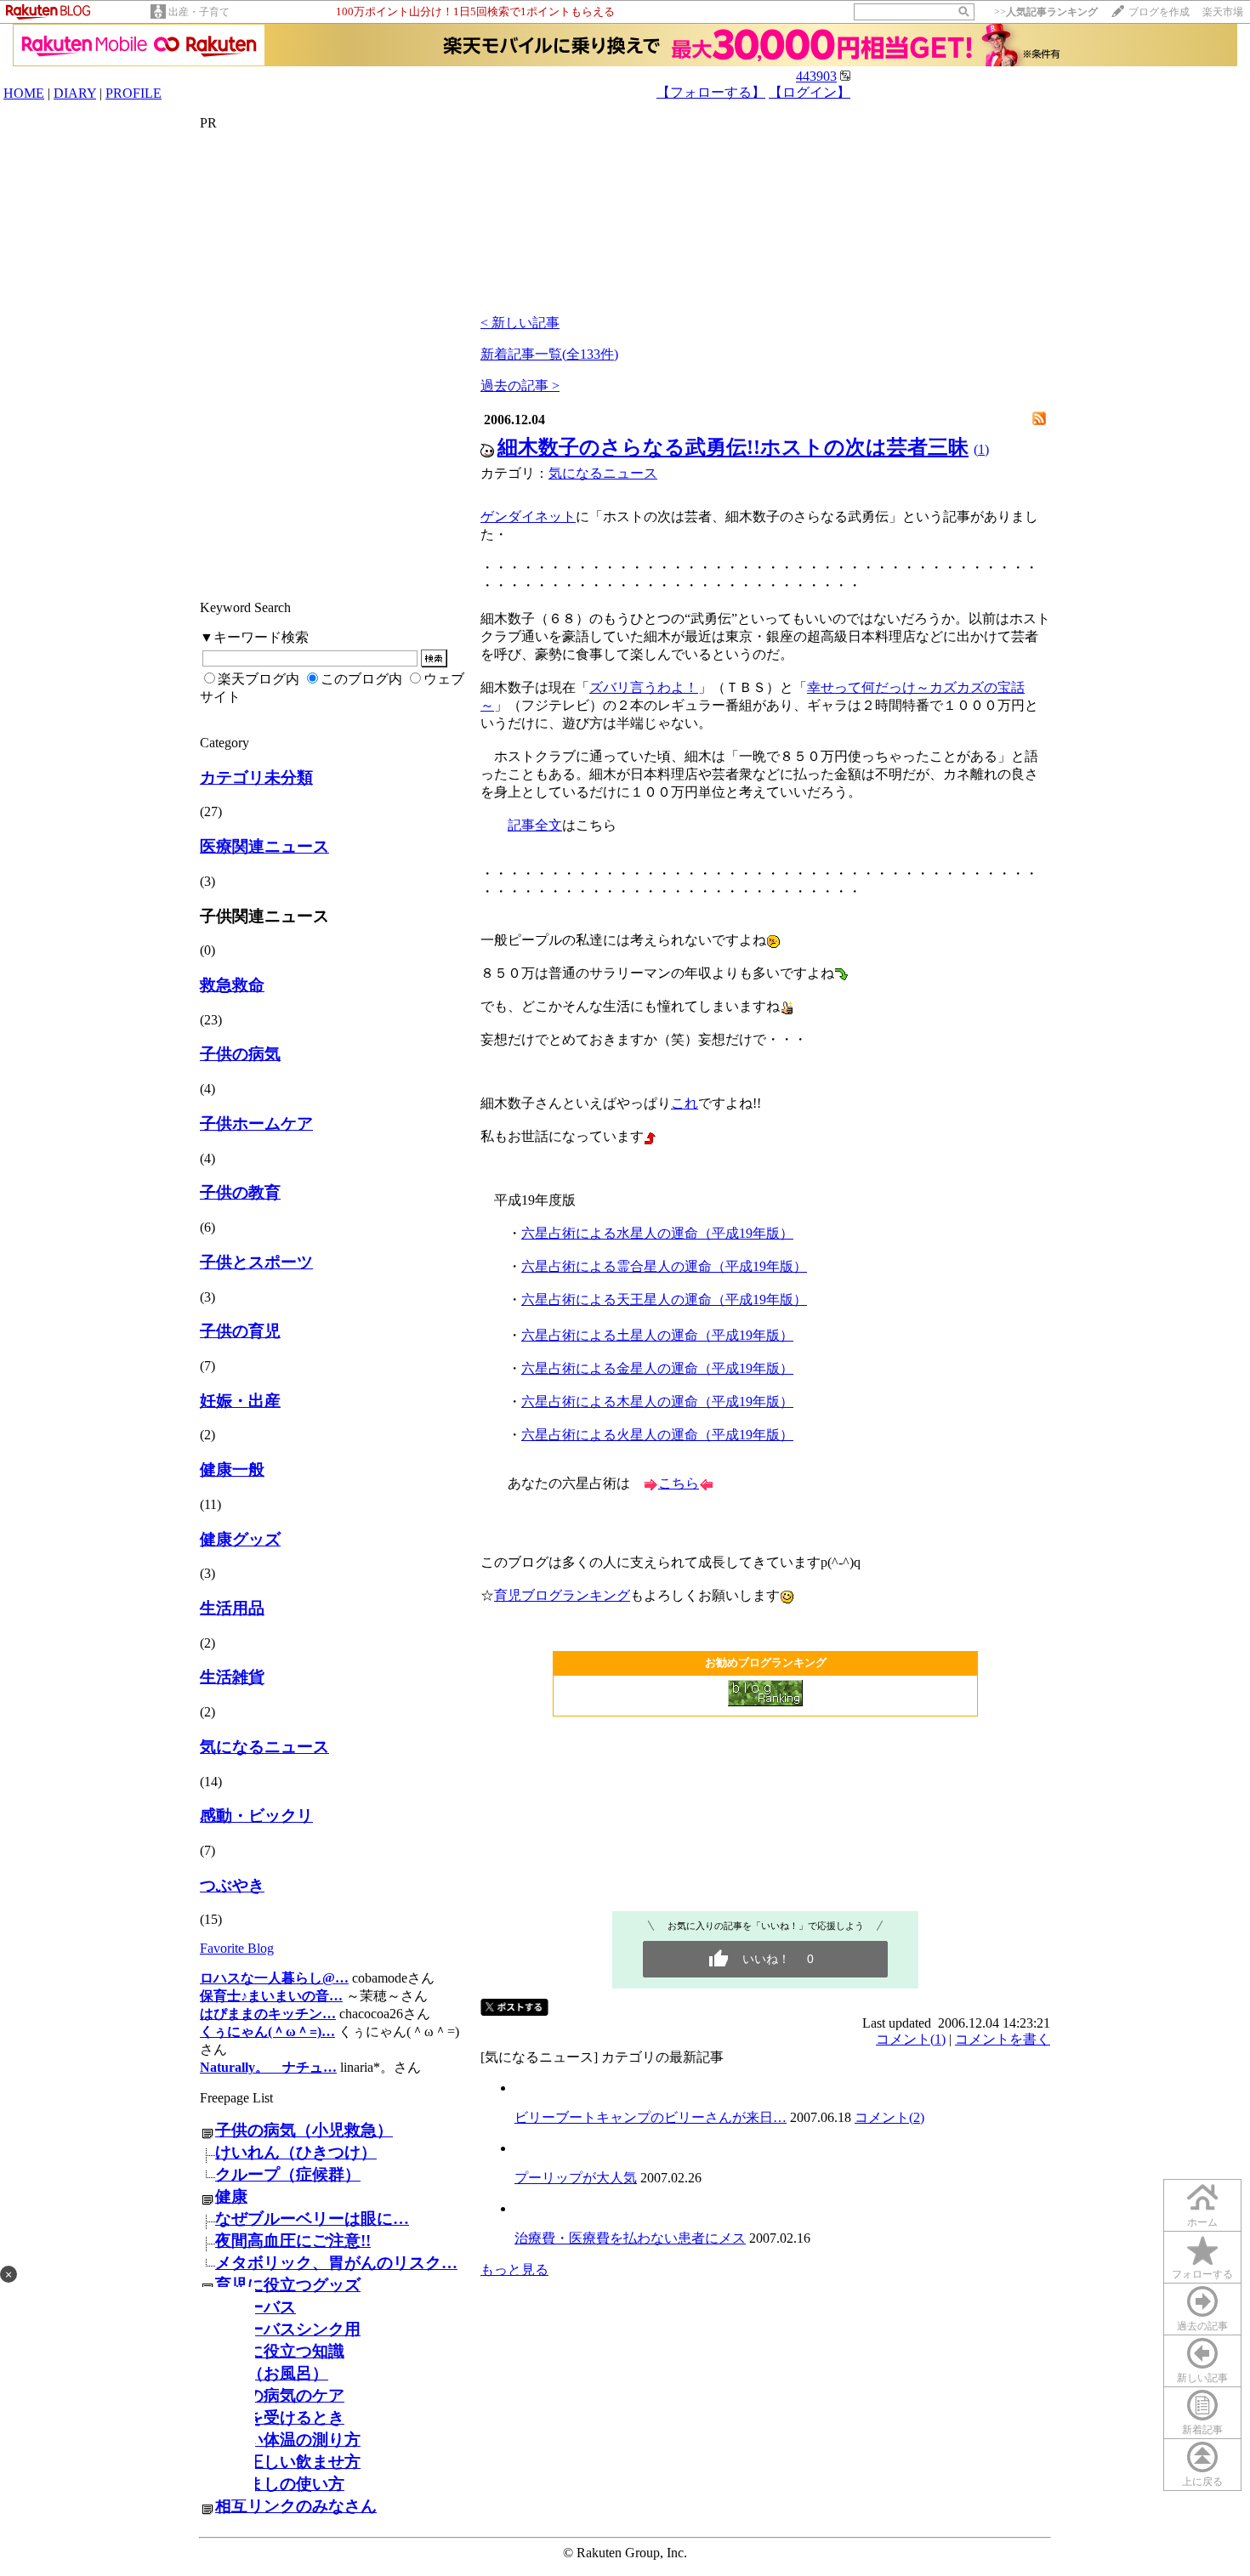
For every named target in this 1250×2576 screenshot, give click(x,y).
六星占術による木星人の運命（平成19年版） (657, 1401)
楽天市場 (1223, 12)
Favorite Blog (237, 1948)
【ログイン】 (810, 92)
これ (685, 1103)
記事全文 (535, 825)
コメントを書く (1003, 2039)
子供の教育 (240, 1192)
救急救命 (232, 985)
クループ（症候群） (288, 2174)
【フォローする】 (711, 92)
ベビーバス (256, 2307)
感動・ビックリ (256, 1816)
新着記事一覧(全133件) (549, 354)
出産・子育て (199, 12)
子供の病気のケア (280, 2395)
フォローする (1202, 2274)
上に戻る (1202, 2482)
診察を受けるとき (280, 2417)
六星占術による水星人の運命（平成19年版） (657, 1233)
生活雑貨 (232, 1677)
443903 (816, 76)
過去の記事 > (520, 386)
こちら (679, 1483)
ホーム (1202, 2222)
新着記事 (1202, 2430)
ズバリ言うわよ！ (644, 687)
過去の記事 (1202, 2326)
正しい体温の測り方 (288, 2440)
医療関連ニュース (264, 846)
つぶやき (232, 1885)
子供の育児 (240, 1331)
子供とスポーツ (256, 1262)
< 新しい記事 (520, 323)
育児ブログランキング (562, 1595)
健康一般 (232, 1470)
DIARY (75, 93)
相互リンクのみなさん (296, 2506)
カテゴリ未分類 (256, 777)
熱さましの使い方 (280, 2484)
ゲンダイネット (528, 516)
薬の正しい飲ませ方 (288, 2462)
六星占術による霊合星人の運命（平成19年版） (664, 1266)
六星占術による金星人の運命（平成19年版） (657, 1368)
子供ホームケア (256, 1123)
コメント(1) (911, 2039)
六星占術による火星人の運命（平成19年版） (657, 1435)
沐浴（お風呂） (272, 2373)
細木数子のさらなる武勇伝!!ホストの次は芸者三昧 (733, 447)
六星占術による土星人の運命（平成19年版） (657, 1335)
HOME (24, 93)
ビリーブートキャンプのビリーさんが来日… (651, 2117)
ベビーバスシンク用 (288, 2329)
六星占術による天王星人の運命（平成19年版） (664, 1299)
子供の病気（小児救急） (304, 2130)
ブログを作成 (1159, 12)
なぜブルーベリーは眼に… (312, 2219)
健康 (231, 2196)
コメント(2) (889, 2117)
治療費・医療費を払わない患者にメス (630, 2238)
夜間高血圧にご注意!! (293, 2241)
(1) (981, 449)
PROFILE (134, 93)
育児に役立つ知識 (280, 2351)
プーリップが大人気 (576, 2178)
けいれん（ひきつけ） (296, 2152)
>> (1046, 12)
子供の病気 (240, 1054)
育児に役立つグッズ (288, 2285)
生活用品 (232, 1608)
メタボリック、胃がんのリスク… (336, 2263)
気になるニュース (264, 1747)
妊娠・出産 (240, 1401)
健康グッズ (240, 1539)
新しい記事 (1202, 2378)
